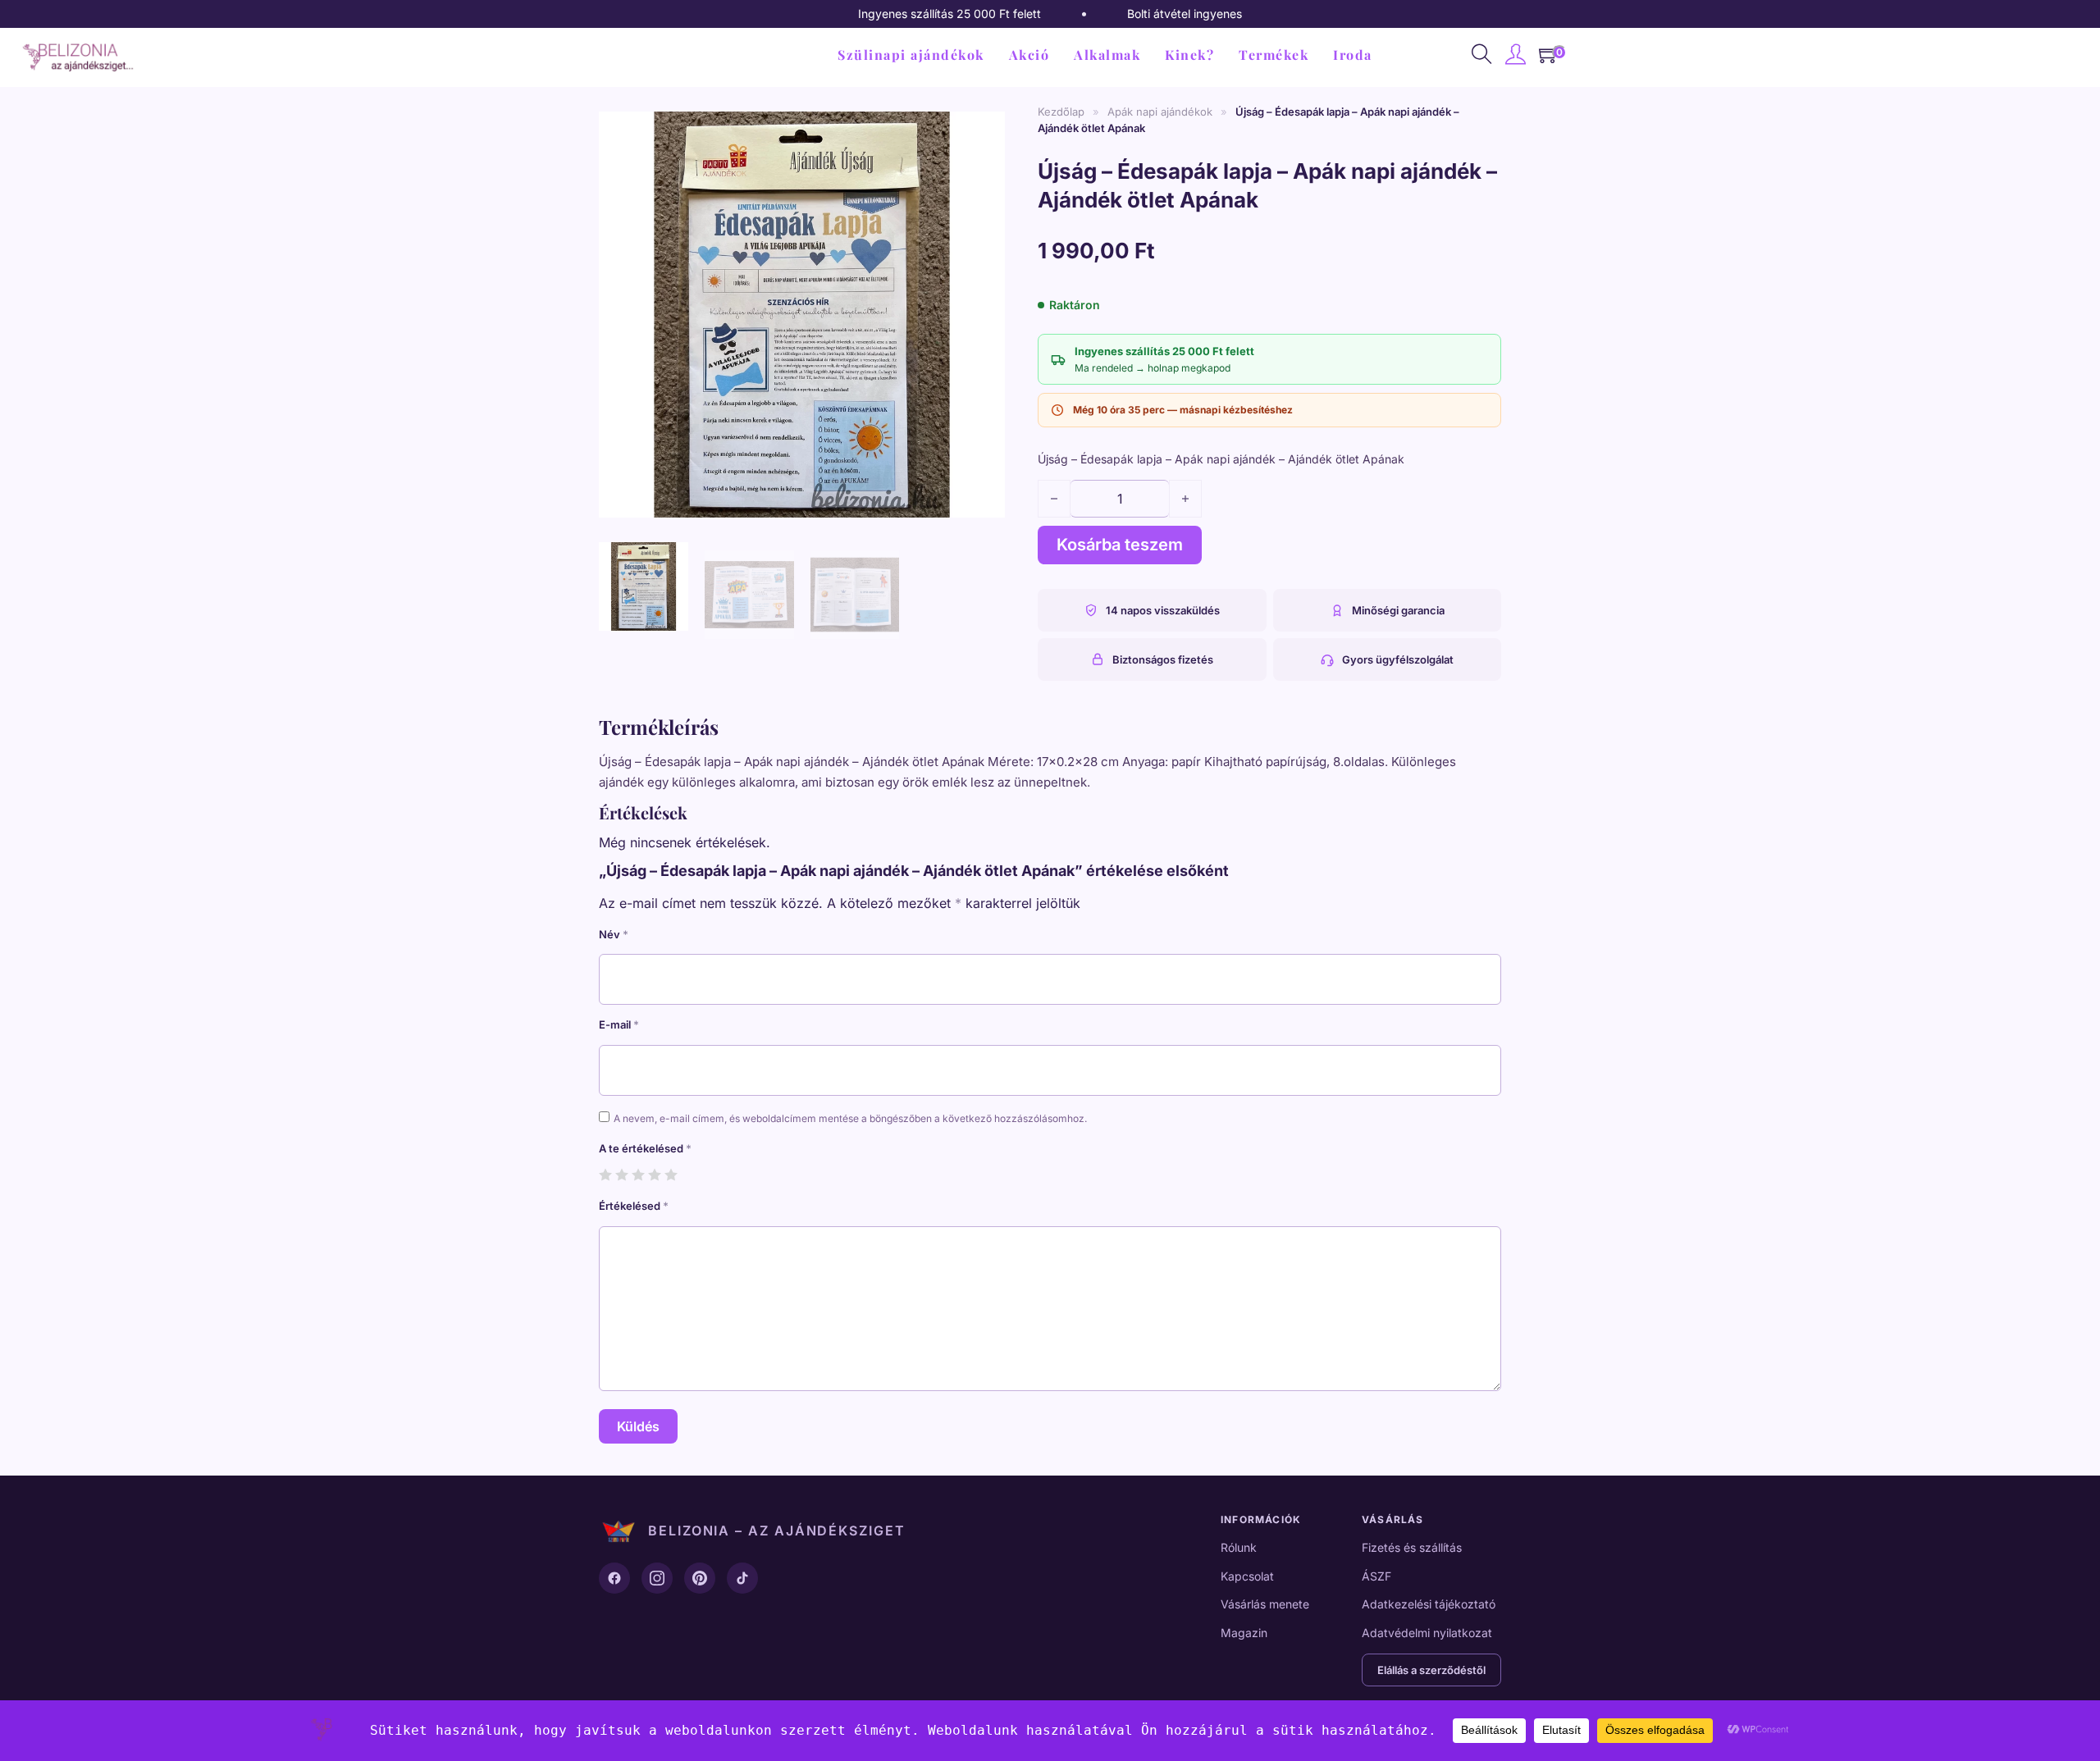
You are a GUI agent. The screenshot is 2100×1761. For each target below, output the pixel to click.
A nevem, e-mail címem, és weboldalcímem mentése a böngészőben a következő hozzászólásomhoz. (850, 1118)
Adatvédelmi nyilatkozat (1427, 1633)
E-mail (619, 1024)
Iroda (1353, 55)
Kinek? (1189, 55)
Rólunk (1239, 1547)
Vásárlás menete (1265, 1604)
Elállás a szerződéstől (1431, 1670)
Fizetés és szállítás (1412, 1547)
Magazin (1244, 1633)
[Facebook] (614, 1578)
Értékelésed (634, 1206)
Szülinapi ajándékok (911, 55)
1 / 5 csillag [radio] (605, 1174)
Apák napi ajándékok (1160, 112)
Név (614, 934)
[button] (983, 125)
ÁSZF (1376, 1576)
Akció (1029, 55)
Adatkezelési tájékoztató (1429, 1604)
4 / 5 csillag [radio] (654, 1174)
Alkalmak (1107, 55)
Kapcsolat (1247, 1576)
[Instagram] (657, 1578)
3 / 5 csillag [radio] (638, 1174)
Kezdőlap (1061, 112)
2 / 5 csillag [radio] (621, 1174)
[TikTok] (742, 1578)
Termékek (1274, 55)
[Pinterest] (700, 1578)
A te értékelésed (645, 1148)
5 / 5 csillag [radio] (671, 1174)
